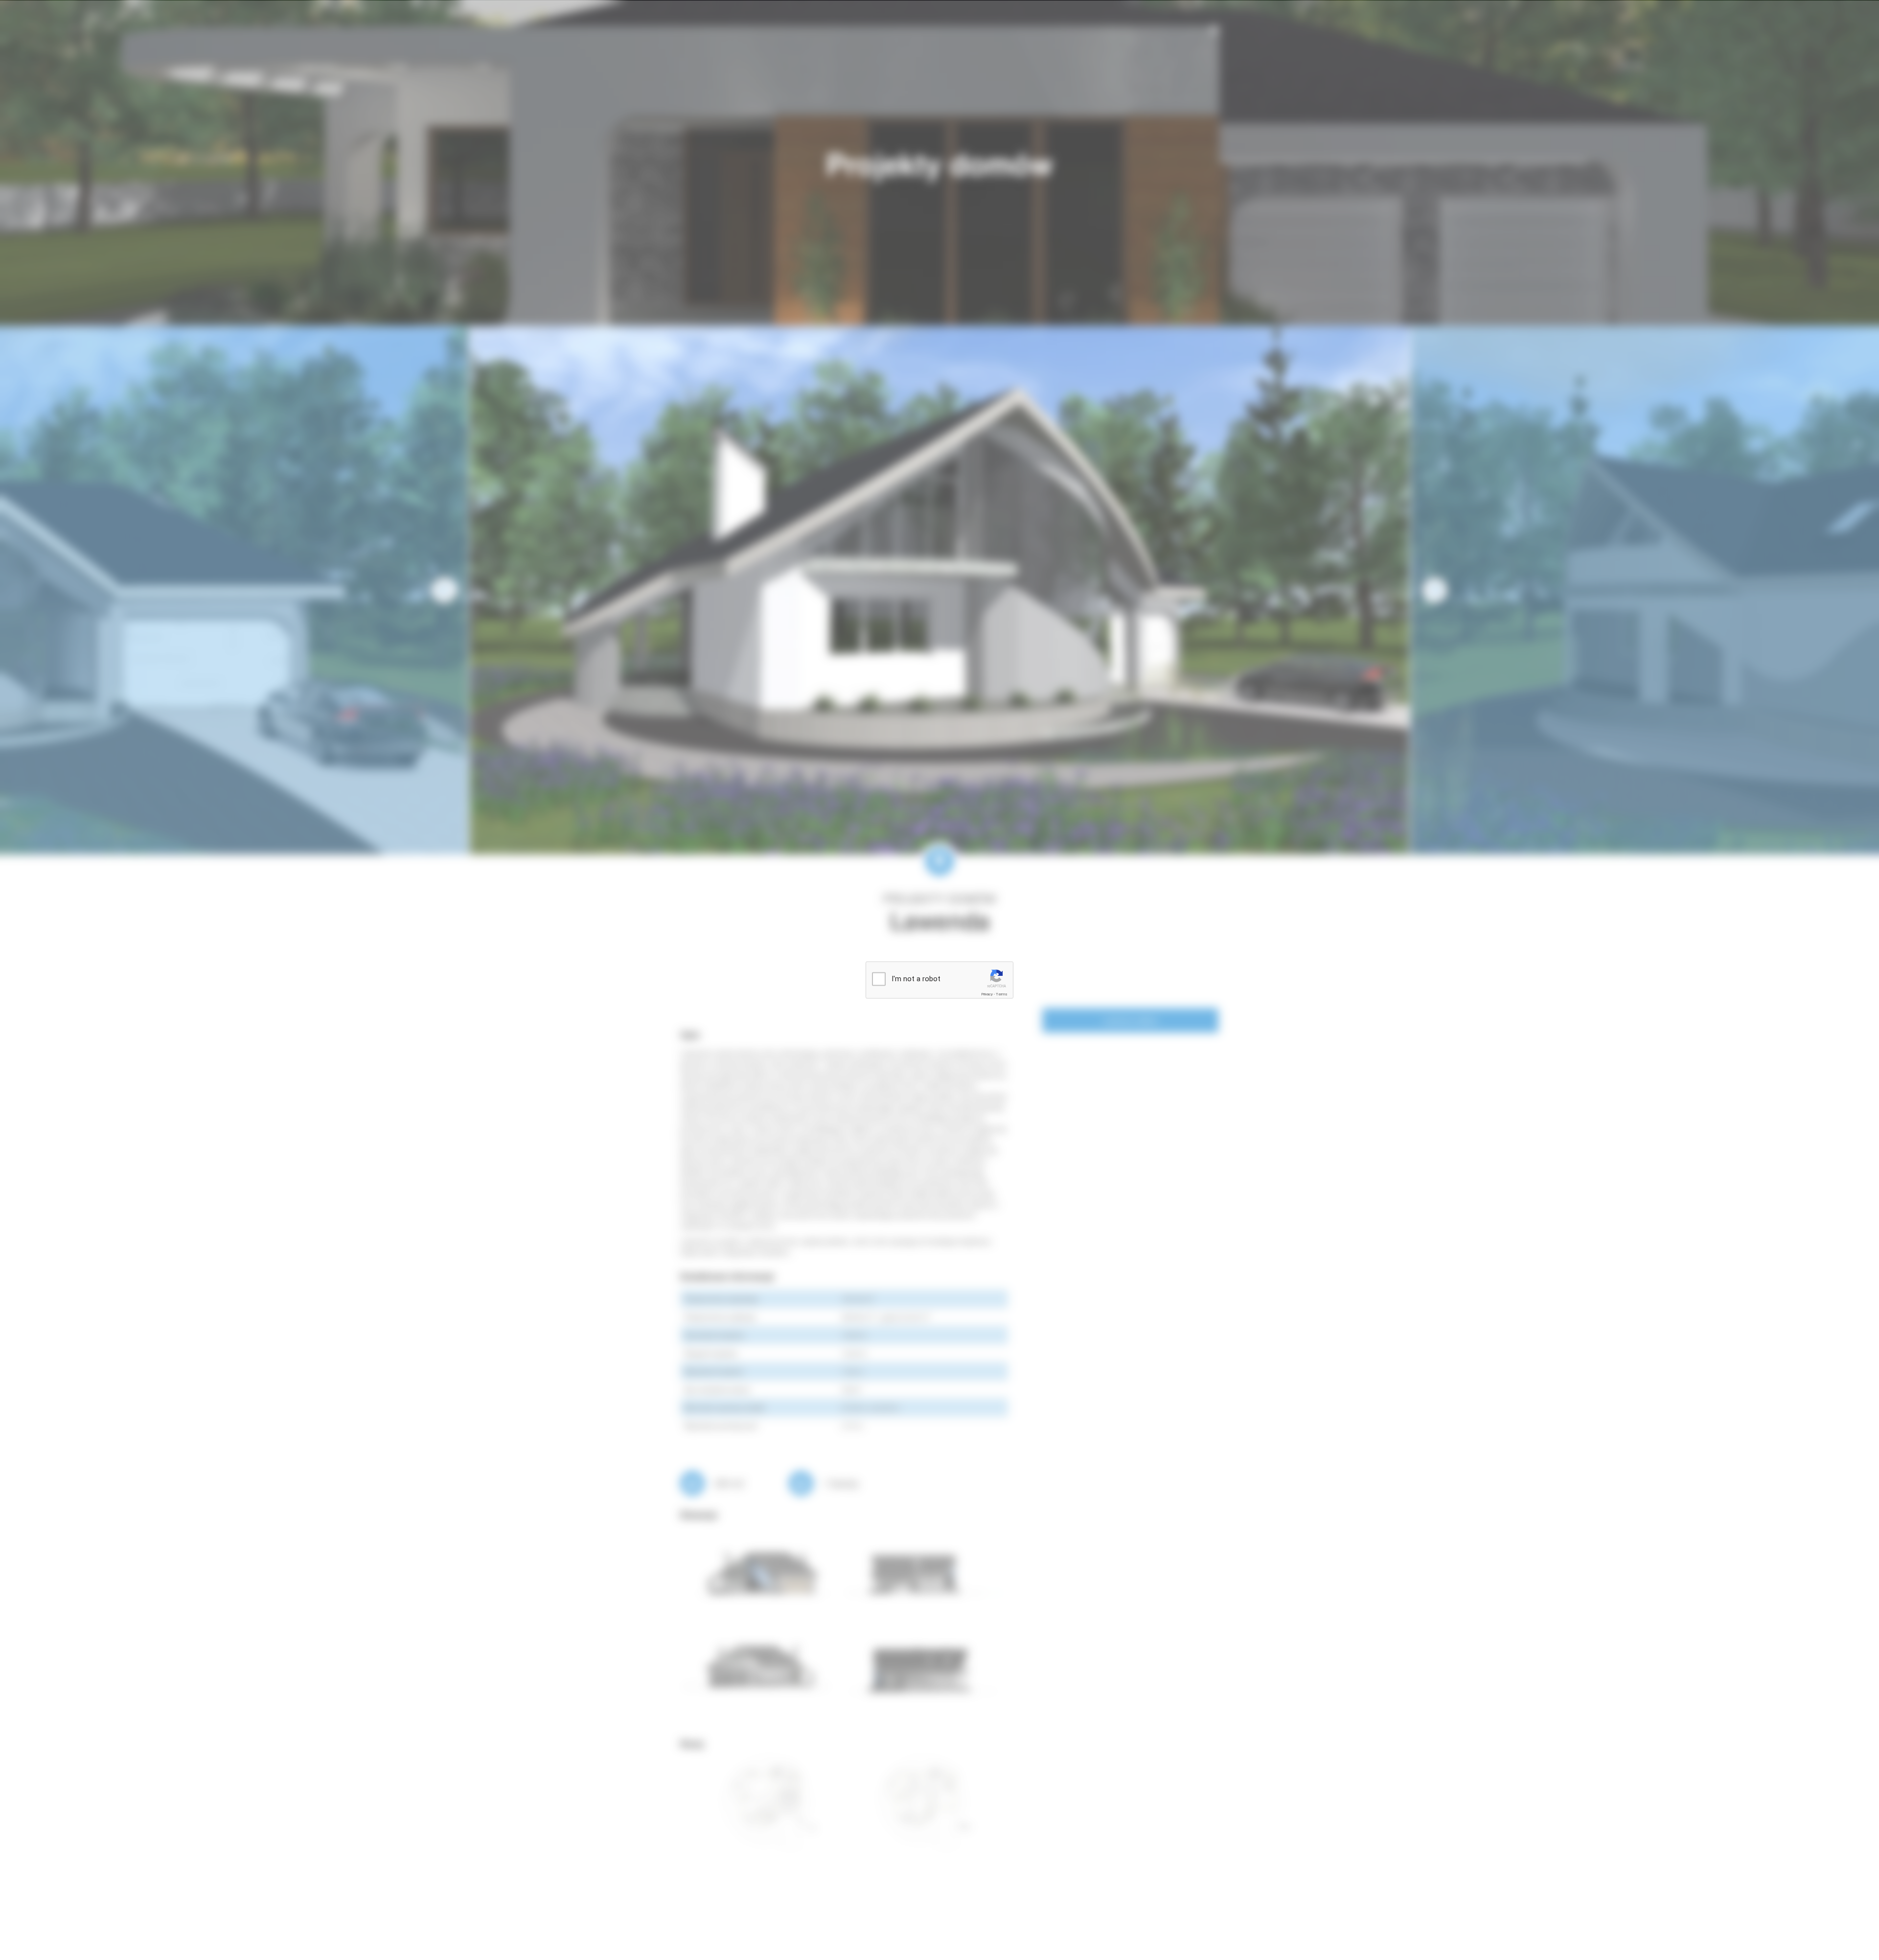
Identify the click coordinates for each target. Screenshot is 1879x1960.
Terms (1002, 994)
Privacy (987, 994)
